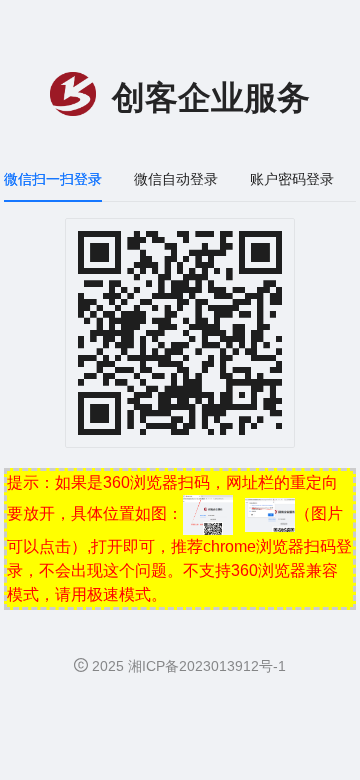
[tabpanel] (180, 343)
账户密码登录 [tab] (292, 178)
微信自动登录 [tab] (176, 178)
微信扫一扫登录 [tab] (53, 178)
